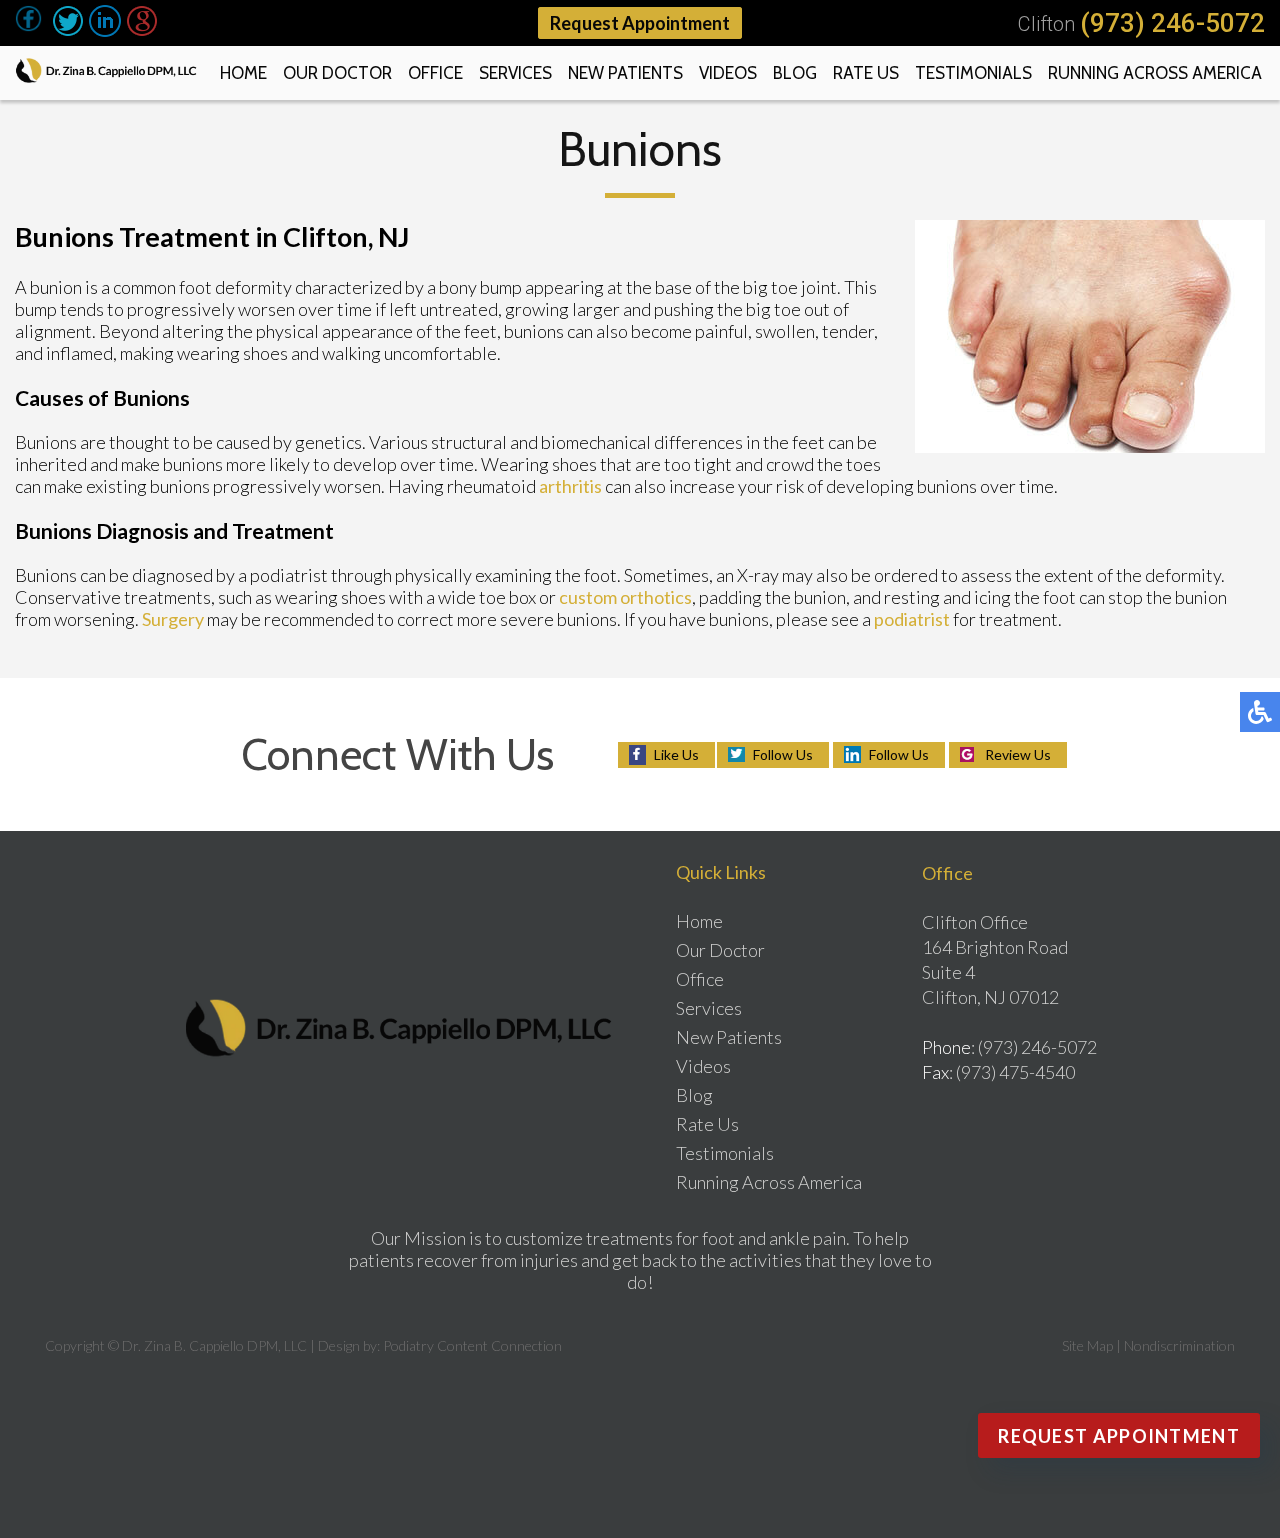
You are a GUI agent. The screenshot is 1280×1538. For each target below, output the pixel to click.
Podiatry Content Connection (472, 1345)
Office (435, 73)
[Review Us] (142, 30)
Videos (728, 73)
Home (243, 73)
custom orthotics (625, 597)
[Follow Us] (68, 30)
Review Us (1018, 754)
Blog (795, 73)
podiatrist (912, 619)
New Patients (625, 73)
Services (515, 73)
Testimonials (973, 73)
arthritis (570, 486)
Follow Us (783, 754)
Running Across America (1155, 73)
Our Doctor (337, 73)
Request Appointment (640, 23)
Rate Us (866, 73)
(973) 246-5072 (1172, 23)
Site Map (1087, 1345)
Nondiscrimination (1179, 1345)
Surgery (173, 619)
